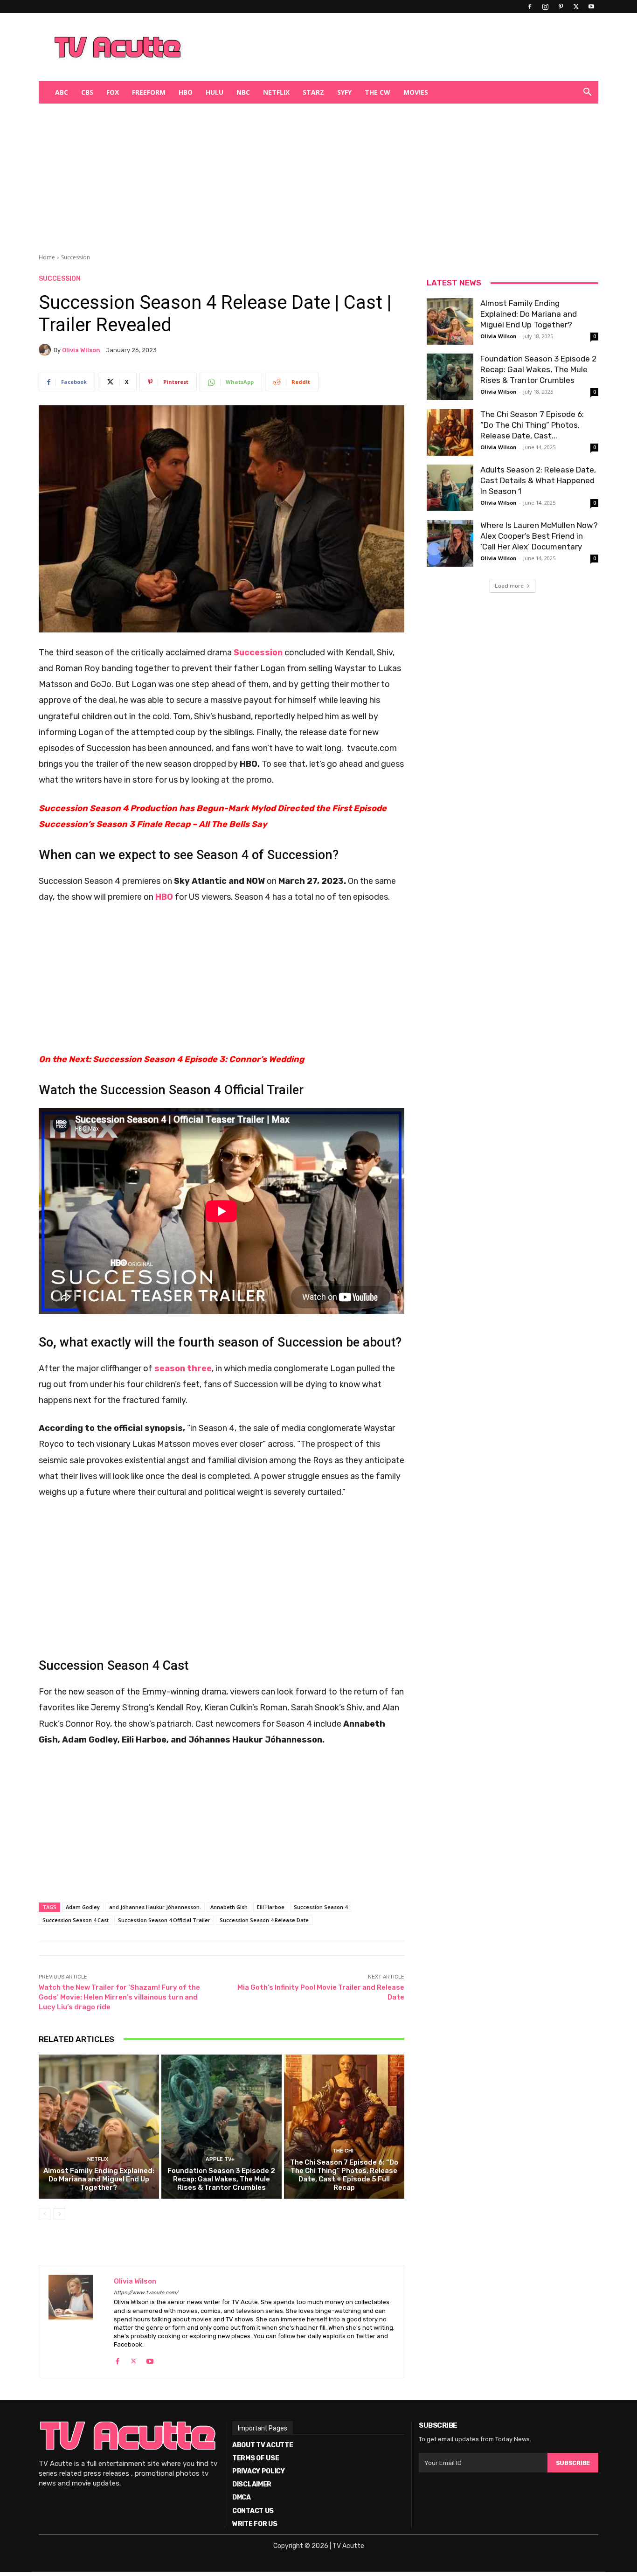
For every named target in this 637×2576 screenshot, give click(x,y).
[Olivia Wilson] (46, 350)
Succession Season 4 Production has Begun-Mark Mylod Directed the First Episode (213, 808)
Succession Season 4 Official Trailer (164, 1920)
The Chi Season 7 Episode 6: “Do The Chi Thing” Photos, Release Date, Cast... (532, 425)
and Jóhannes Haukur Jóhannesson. (155, 1907)
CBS (87, 92)
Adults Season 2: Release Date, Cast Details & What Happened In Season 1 (538, 480)
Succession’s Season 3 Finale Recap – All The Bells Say (153, 824)
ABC (62, 92)
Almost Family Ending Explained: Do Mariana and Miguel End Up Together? (99, 2179)
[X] (576, 7)
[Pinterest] (561, 7)
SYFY (344, 92)
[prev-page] (45, 2214)
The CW (377, 92)
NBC (243, 92)
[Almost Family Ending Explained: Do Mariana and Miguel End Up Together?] (99, 2127)
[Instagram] (545, 7)
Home (47, 257)
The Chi (343, 2151)
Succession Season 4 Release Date (264, 1920)
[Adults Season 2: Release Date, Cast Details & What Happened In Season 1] (450, 488)
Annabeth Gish (229, 1907)
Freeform (149, 92)
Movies (416, 92)
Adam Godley (83, 1907)
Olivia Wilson (81, 350)
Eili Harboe (271, 1907)
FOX (113, 92)
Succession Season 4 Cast (76, 1920)
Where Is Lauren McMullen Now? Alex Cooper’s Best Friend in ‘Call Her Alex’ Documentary (539, 536)
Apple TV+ (220, 2159)
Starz (313, 92)
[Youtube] (591, 7)
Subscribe (573, 2463)
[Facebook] (530, 7)
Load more (509, 586)
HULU (215, 92)
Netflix (276, 92)
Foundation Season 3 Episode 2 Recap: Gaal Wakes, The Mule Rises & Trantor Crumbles (221, 2179)
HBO (186, 92)
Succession (76, 257)
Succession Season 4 (321, 1907)
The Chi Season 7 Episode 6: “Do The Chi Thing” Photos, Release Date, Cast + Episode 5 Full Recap (344, 2175)
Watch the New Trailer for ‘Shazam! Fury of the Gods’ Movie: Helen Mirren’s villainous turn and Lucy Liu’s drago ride (119, 1997)
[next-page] (59, 2214)
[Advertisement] (367, 47)
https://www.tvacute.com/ (146, 2293)
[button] (587, 93)
